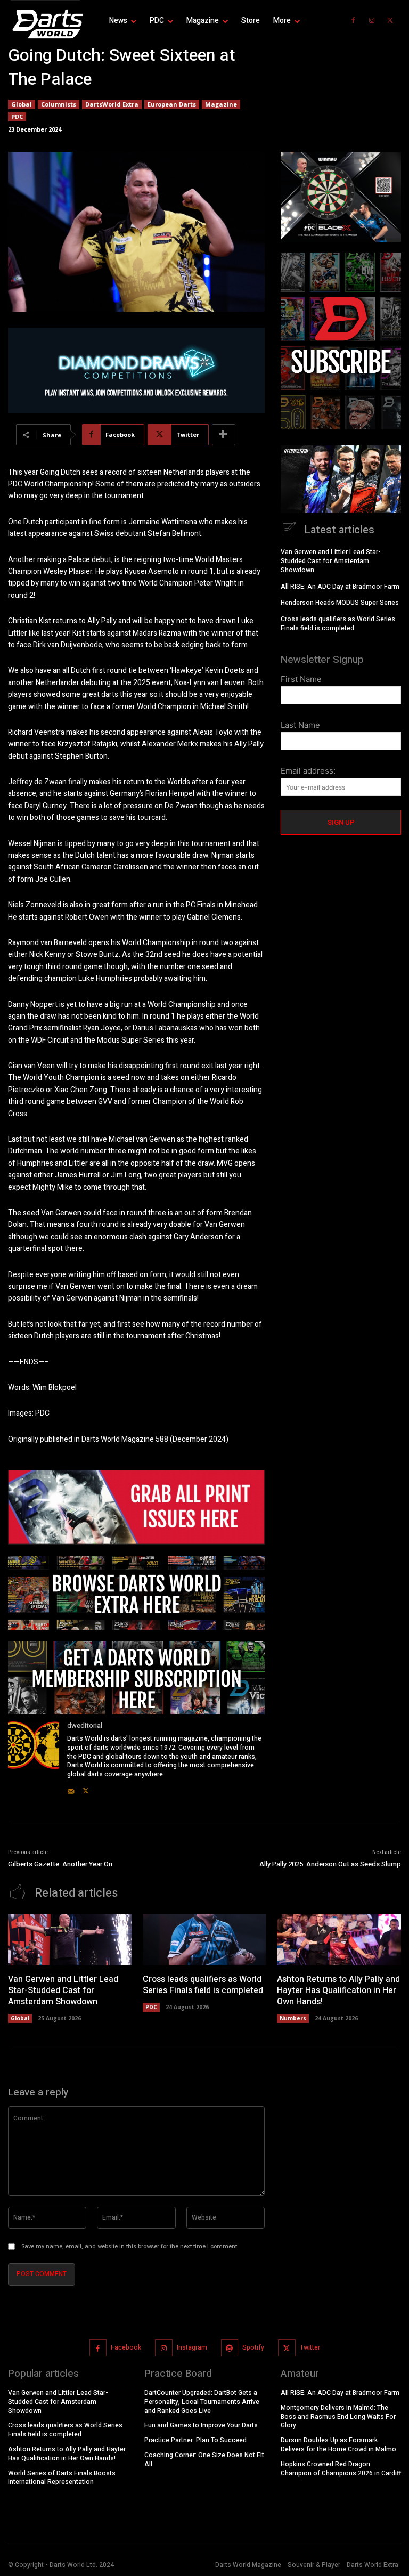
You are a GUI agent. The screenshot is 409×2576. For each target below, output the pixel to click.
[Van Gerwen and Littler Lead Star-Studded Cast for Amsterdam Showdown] (70, 1940)
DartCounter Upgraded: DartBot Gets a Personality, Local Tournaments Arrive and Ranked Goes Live (202, 2402)
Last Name (300, 725)
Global (22, 104)
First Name (301, 679)
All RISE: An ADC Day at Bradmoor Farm (340, 587)
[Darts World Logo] (45, 24)
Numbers (293, 2018)
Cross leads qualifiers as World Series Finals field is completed (338, 624)
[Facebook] (353, 21)
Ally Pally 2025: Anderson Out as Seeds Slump (330, 1864)
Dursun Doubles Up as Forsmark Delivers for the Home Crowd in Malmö (338, 2445)
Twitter (310, 2347)
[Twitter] (390, 21)
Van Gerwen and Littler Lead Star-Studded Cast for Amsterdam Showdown (331, 561)
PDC (17, 116)
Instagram (192, 2347)
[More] (224, 435)
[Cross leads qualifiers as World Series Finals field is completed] (205, 1940)
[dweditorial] (34, 1758)
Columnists (59, 104)
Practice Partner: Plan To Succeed (195, 2440)
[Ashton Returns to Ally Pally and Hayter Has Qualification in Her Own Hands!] (339, 1940)
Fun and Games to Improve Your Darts (201, 2425)
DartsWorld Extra (112, 104)
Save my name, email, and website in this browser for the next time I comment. (130, 2246)
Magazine (221, 104)
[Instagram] (372, 21)
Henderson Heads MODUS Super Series (340, 603)
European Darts (172, 104)
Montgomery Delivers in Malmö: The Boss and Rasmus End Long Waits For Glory (338, 2417)
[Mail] (71, 1789)
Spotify (253, 2347)
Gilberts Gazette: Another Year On (60, 1864)
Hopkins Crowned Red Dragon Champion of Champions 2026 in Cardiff (341, 2469)
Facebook (126, 2347)
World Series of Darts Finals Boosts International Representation (62, 2478)
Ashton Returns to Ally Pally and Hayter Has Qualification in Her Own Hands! (338, 1990)
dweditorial (85, 1725)
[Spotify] (230, 2348)
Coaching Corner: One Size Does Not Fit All (204, 2460)
